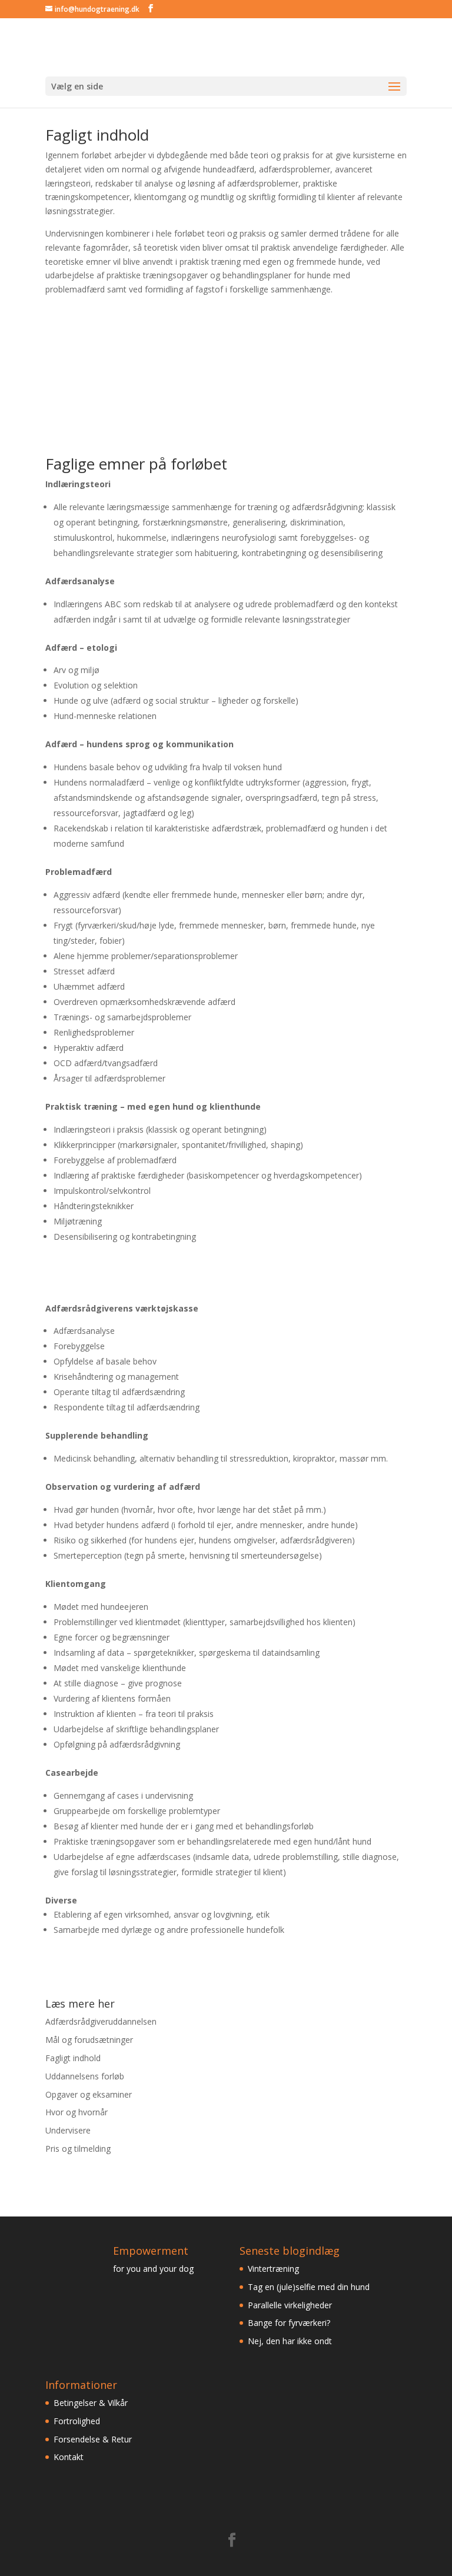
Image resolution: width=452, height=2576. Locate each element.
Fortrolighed (77, 2421)
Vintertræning (273, 2269)
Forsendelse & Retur (93, 2439)
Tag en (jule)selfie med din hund (309, 2287)
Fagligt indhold (73, 2058)
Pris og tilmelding (78, 2149)
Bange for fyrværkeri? (289, 2323)
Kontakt (69, 2457)
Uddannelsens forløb (85, 2076)
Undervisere (68, 2130)
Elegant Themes (202, 2560)
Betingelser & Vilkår (91, 2403)
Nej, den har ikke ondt (290, 2341)
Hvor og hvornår (77, 2112)
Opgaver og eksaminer (89, 2094)
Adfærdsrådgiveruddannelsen (101, 2021)
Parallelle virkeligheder (290, 2305)
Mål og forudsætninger (89, 2040)
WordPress (308, 2560)
